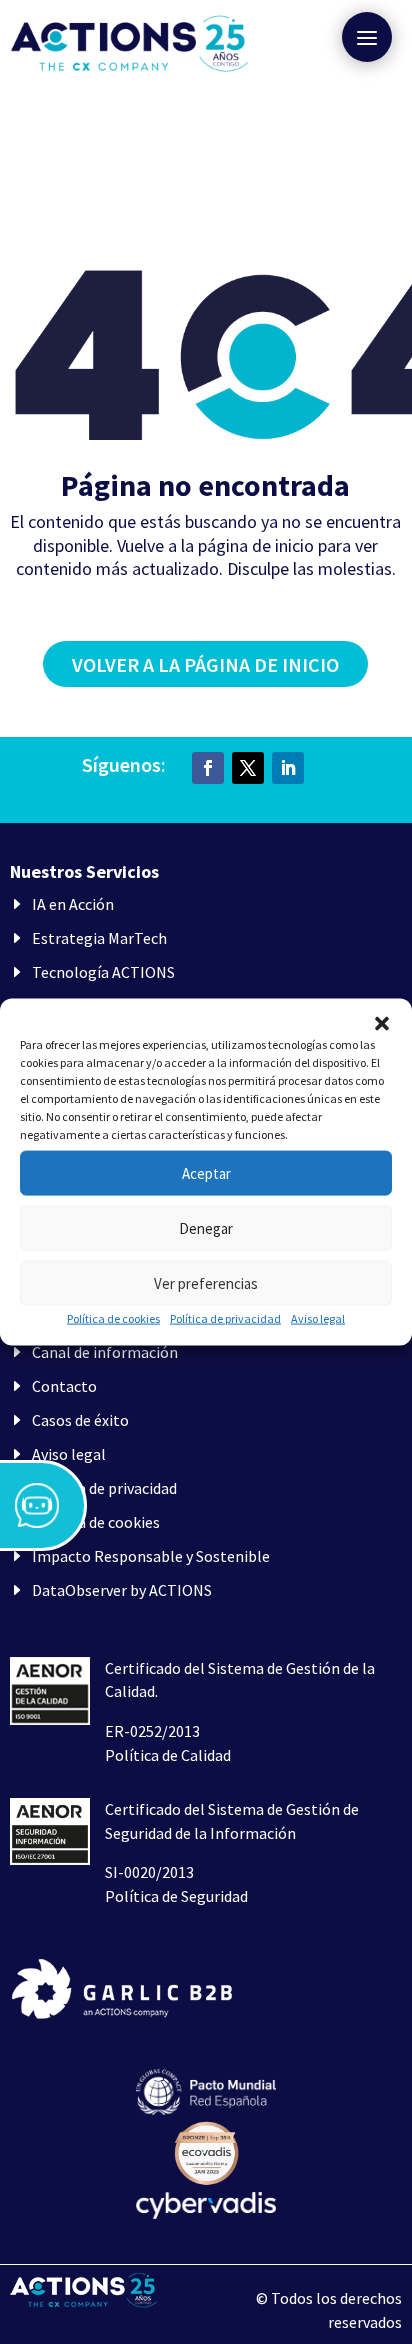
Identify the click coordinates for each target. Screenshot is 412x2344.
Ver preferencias (206, 1282)
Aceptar (206, 1172)
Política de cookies (113, 1318)
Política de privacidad (225, 1318)
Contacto (64, 1386)
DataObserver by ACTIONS (122, 1590)
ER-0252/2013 (152, 1731)
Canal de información (105, 1352)
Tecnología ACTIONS (103, 972)
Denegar (206, 1227)
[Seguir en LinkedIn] (288, 768)
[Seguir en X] (248, 768)
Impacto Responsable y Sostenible (151, 1556)
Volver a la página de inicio (205, 664)
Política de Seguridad (176, 1896)
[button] (382, 1024)
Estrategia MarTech (99, 938)
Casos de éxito (80, 1420)
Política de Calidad (168, 1755)
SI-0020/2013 (149, 1872)
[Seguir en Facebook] (208, 768)
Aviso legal (318, 1318)
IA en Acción (73, 904)
